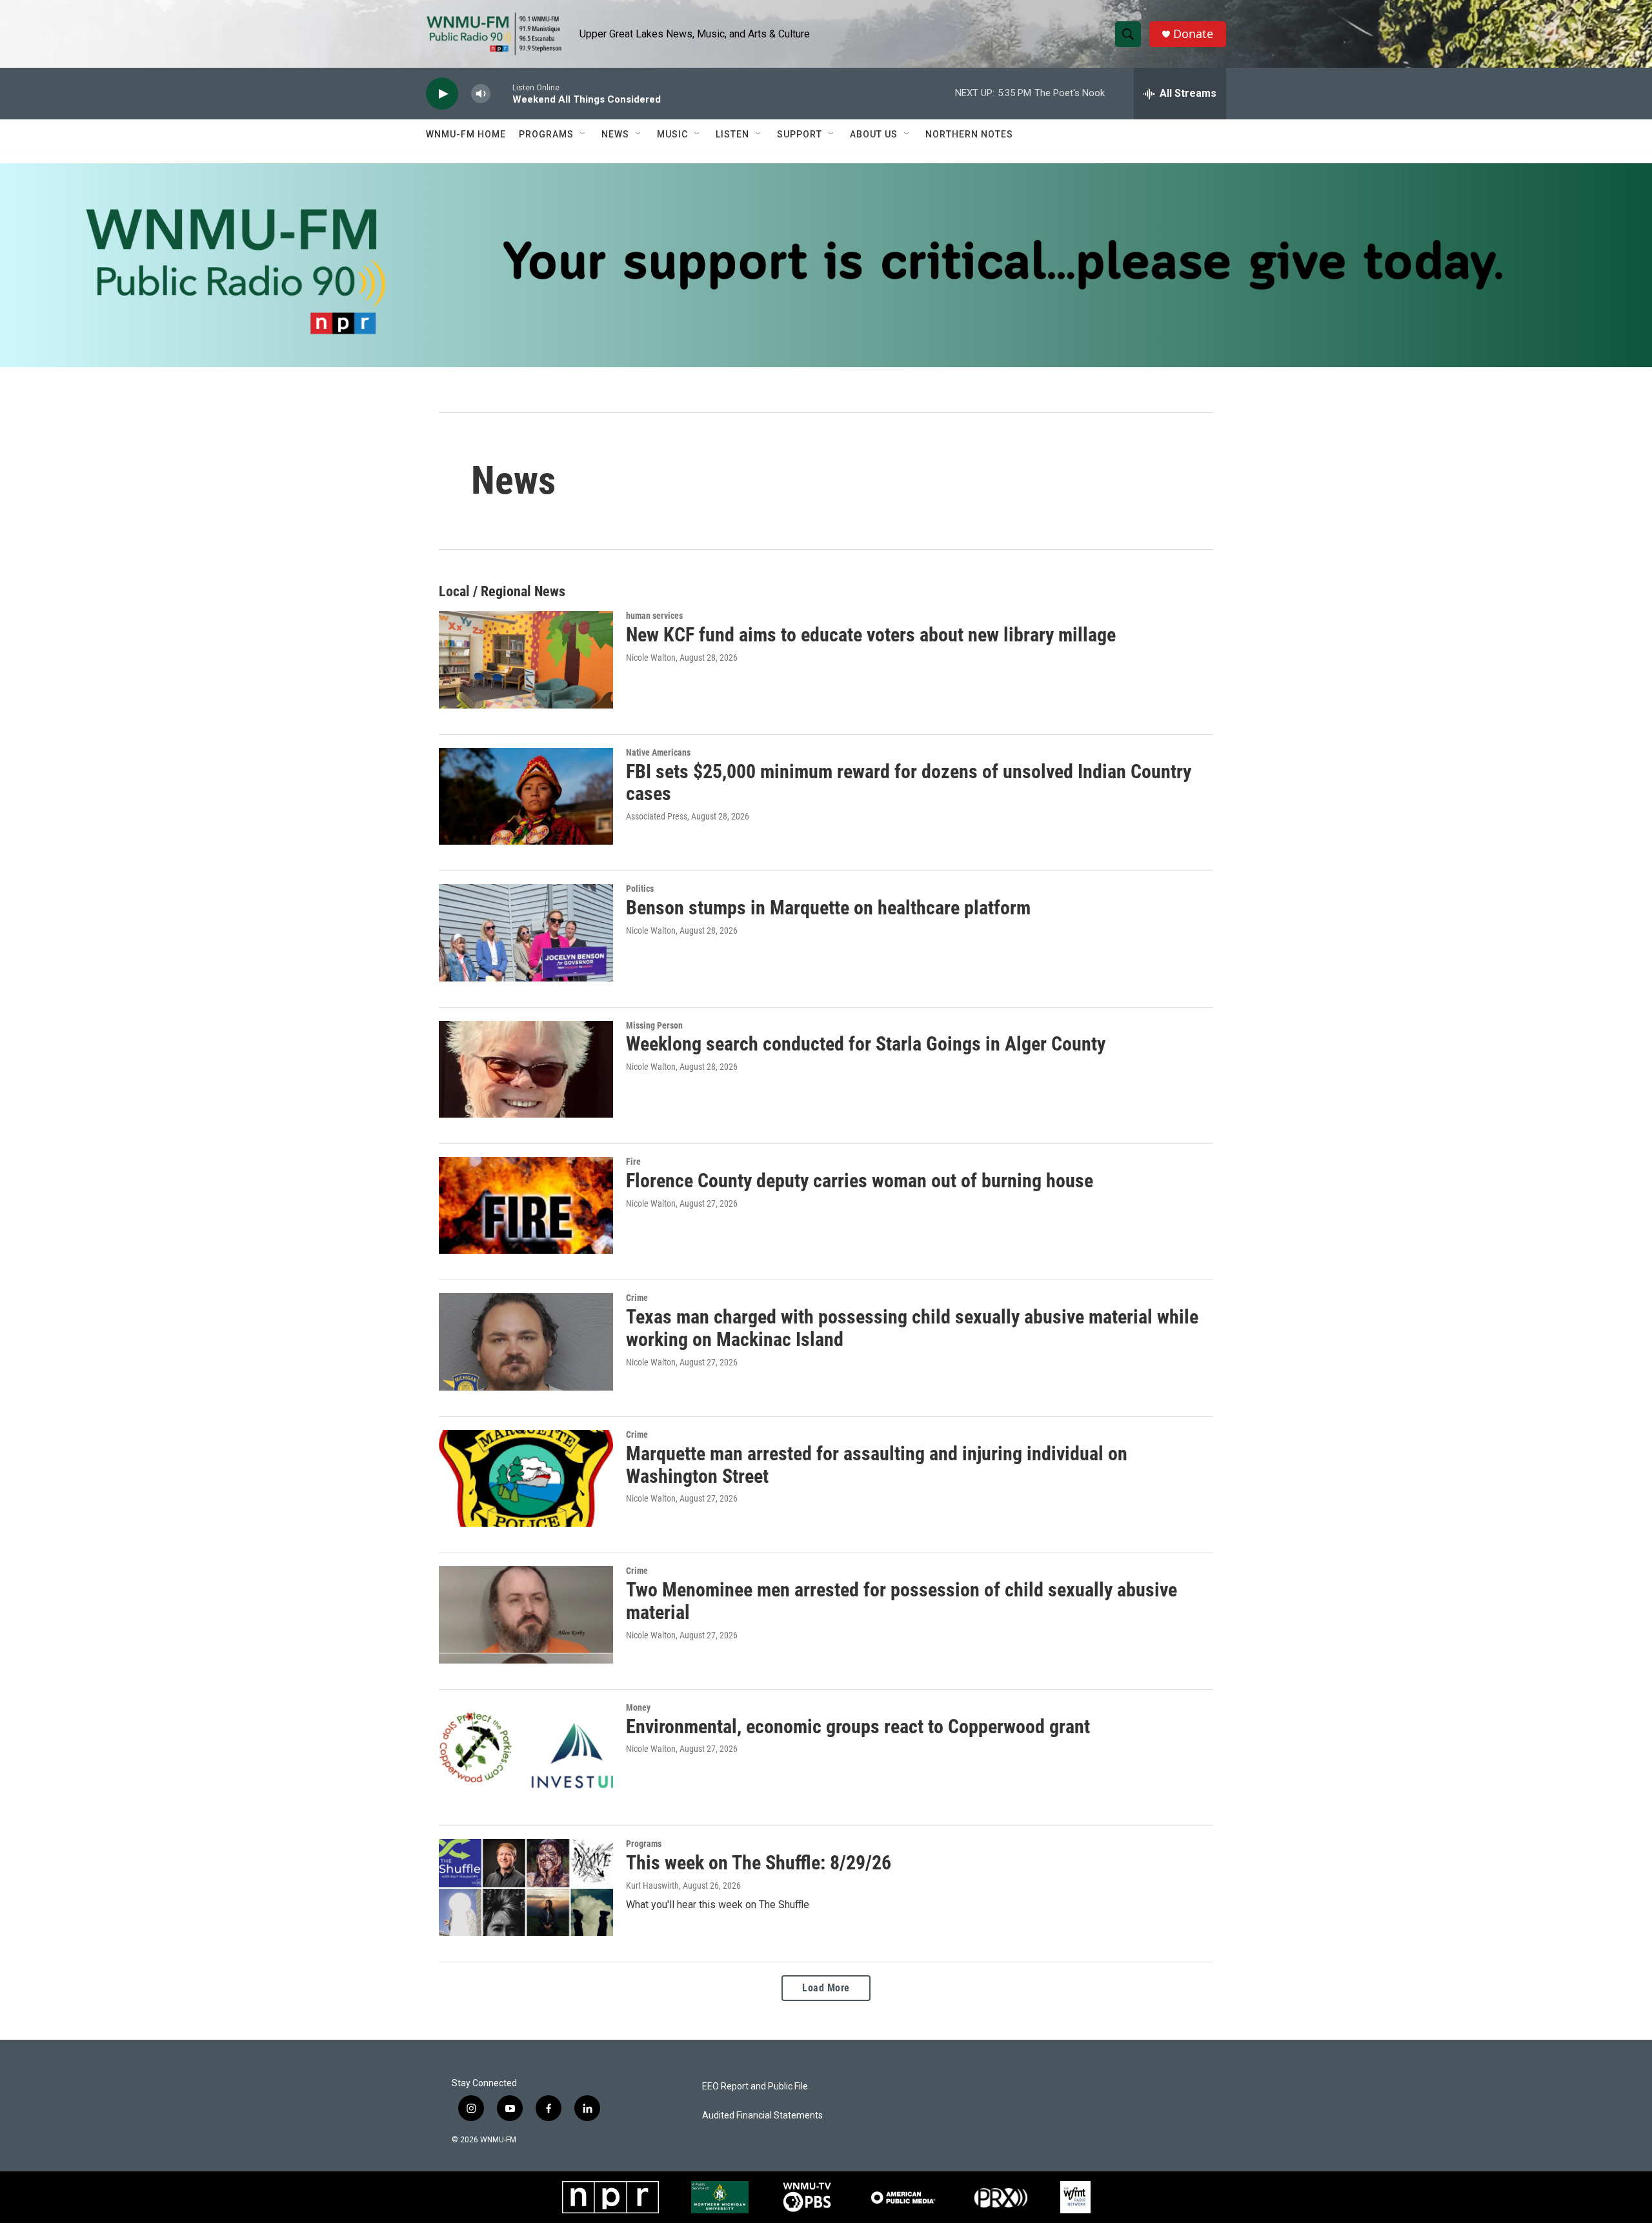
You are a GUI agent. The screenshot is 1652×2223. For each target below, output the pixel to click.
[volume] (481, 94)
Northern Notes (969, 134)
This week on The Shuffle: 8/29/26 (759, 1863)
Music (672, 134)
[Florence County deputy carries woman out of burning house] (526, 1205)
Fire (633, 1162)
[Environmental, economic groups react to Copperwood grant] (526, 1751)
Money (638, 1707)
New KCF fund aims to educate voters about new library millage (871, 635)
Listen (732, 134)
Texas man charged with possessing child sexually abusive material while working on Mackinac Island (912, 1328)
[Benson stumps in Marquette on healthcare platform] (526, 932)
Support (800, 134)
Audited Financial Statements (762, 2116)
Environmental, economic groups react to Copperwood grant (858, 1726)
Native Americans (658, 752)
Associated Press (657, 816)
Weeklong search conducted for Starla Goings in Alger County (866, 1044)
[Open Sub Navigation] (583, 134)
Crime (637, 1298)
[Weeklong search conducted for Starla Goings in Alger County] (526, 1069)
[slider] (501, 93)
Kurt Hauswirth (652, 1886)
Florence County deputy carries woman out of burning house (860, 1181)
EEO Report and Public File (755, 2087)
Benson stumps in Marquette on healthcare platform (828, 908)
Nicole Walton (651, 658)
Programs (546, 134)
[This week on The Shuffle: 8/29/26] (526, 1887)
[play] (442, 94)
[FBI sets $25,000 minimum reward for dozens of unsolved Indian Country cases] (526, 796)
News (615, 134)
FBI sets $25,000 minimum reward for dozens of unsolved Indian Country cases (909, 783)
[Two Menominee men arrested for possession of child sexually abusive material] (526, 1614)
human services (654, 616)
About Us (874, 134)
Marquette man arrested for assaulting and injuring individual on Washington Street (877, 1465)
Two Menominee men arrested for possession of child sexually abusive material (902, 1601)
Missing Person (654, 1025)
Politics (640, 889)
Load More (826, 1988)
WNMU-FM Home (466, 134)
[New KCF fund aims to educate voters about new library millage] (526, 659)
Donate (1193, 34)
